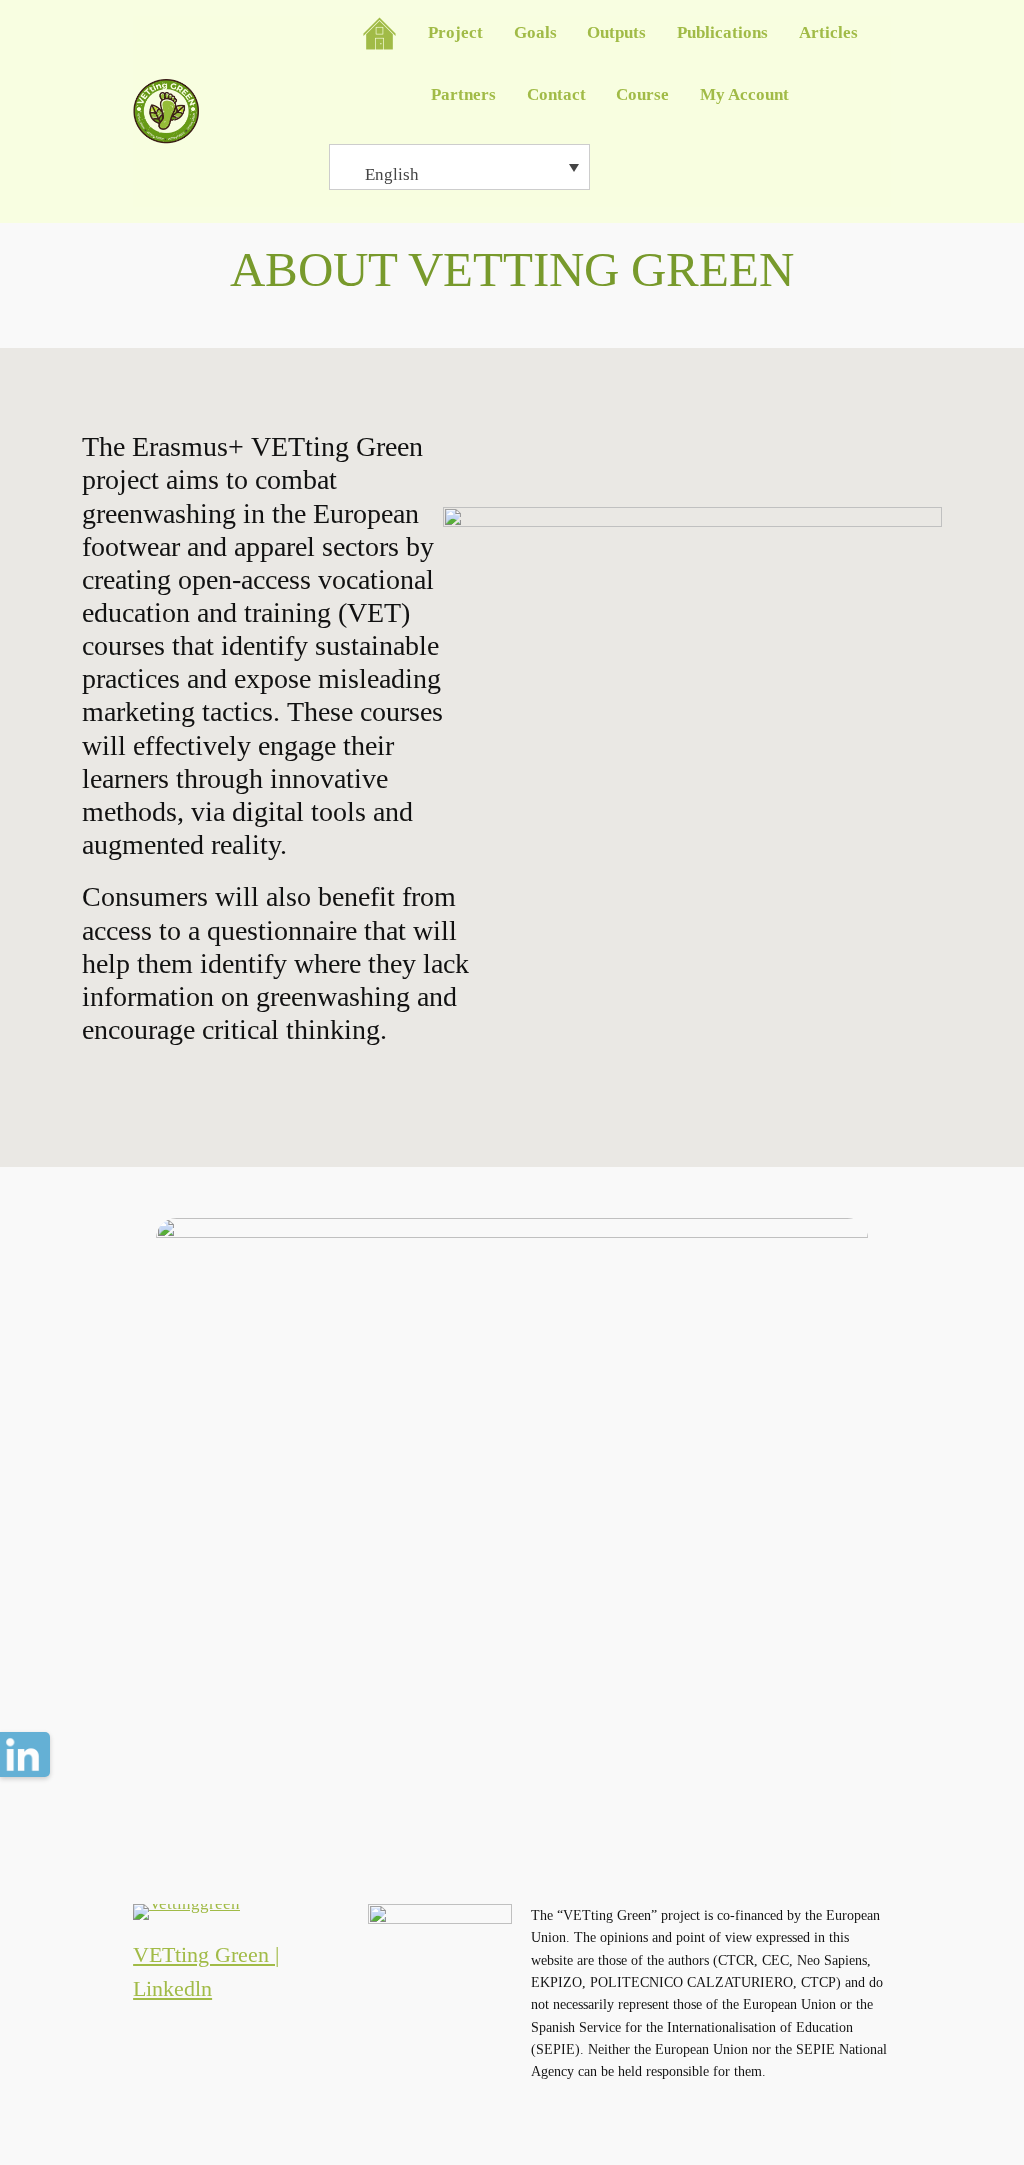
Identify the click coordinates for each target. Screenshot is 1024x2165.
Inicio (379, 33)
